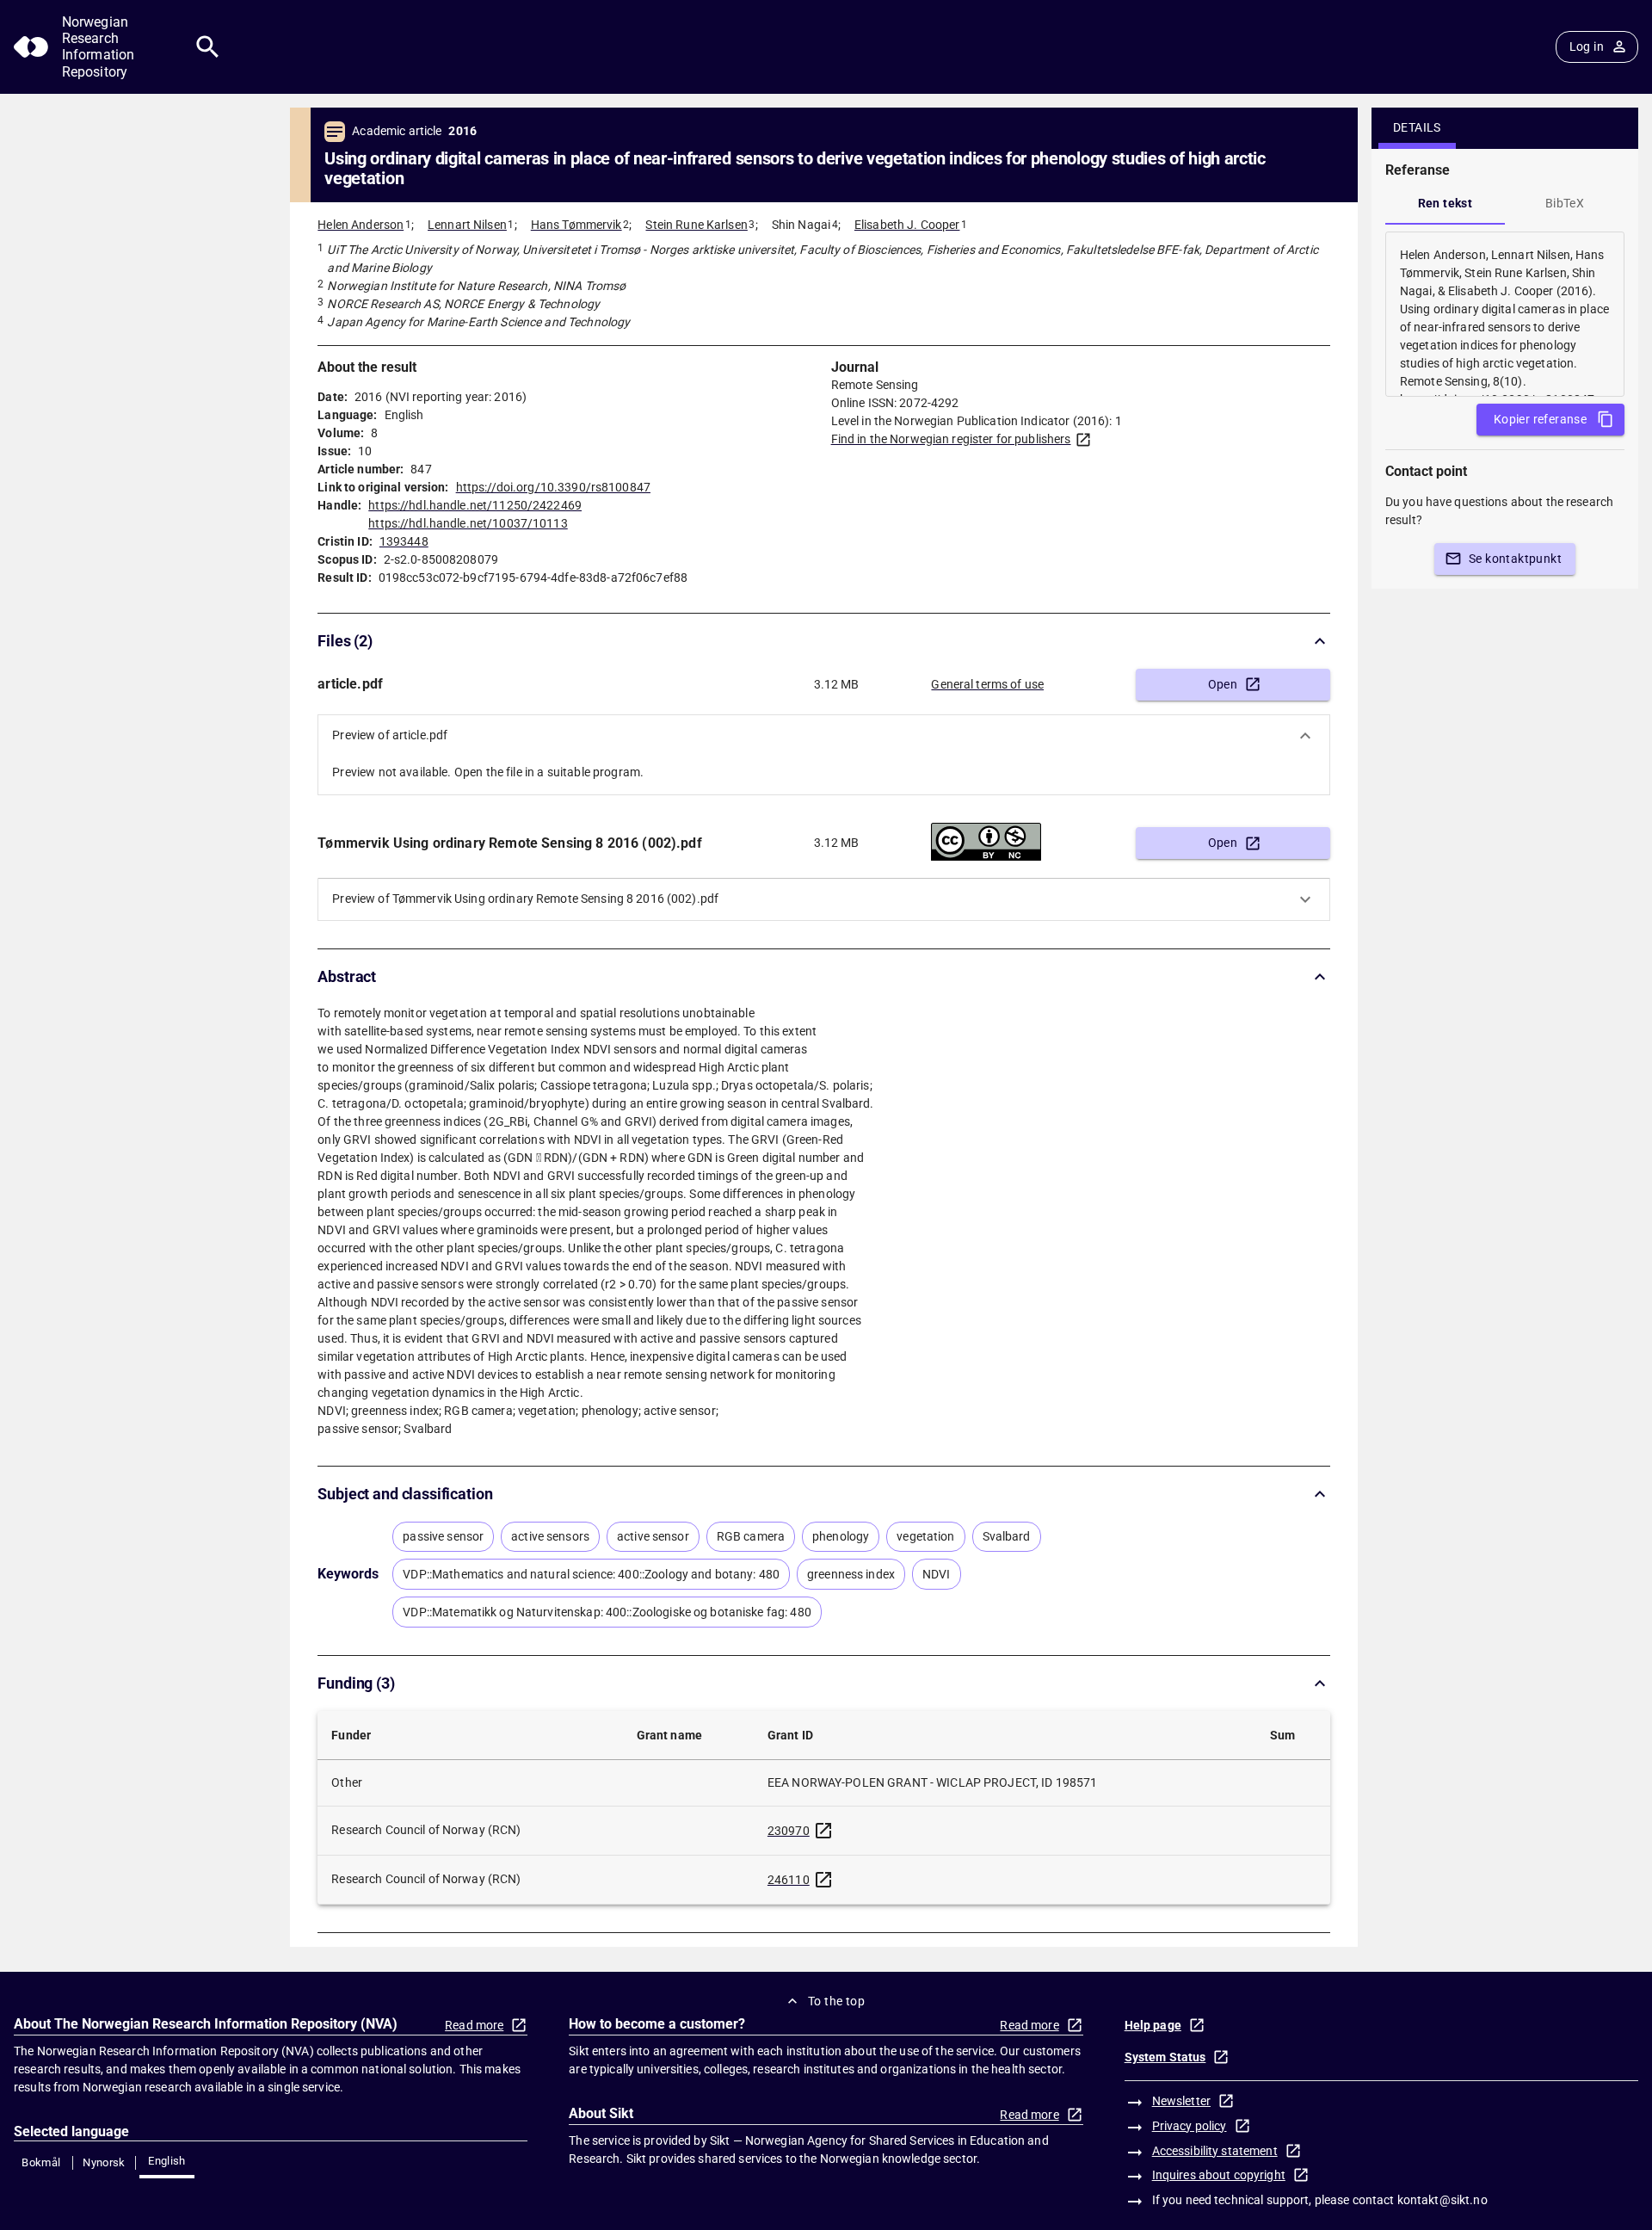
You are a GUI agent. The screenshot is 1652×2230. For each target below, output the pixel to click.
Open (1223, 684)
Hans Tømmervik (576, 225)
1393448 (404, 541)
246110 (789, 1880)
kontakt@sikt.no (1442, 2200)
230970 (789, 1831)
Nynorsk (104, 2162)
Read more (474, 2025)
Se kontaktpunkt (1515, 559)
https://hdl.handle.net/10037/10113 (468, 523)
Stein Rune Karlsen (696, 225)
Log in (1587, 46)
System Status (1165, 2057)
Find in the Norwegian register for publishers (951, 439)
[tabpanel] (1505, 314)
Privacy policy (1190, 2126)
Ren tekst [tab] (1445, 203)
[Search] (208, 47)
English (167, 2161)
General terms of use (987, 684)
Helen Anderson (361, 225)
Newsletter (1181, 2101)
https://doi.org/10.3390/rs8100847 (553, 487)
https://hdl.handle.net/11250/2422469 (475, 505)
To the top (836, 2001)
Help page (1153, 2025)
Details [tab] (1417, 127)
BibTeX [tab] (1565, 203)
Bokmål (41, 2162)
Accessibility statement (1215, 2151)
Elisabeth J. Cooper (907, 225)
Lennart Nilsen (467, 225)
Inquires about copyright (1219, 2175)
